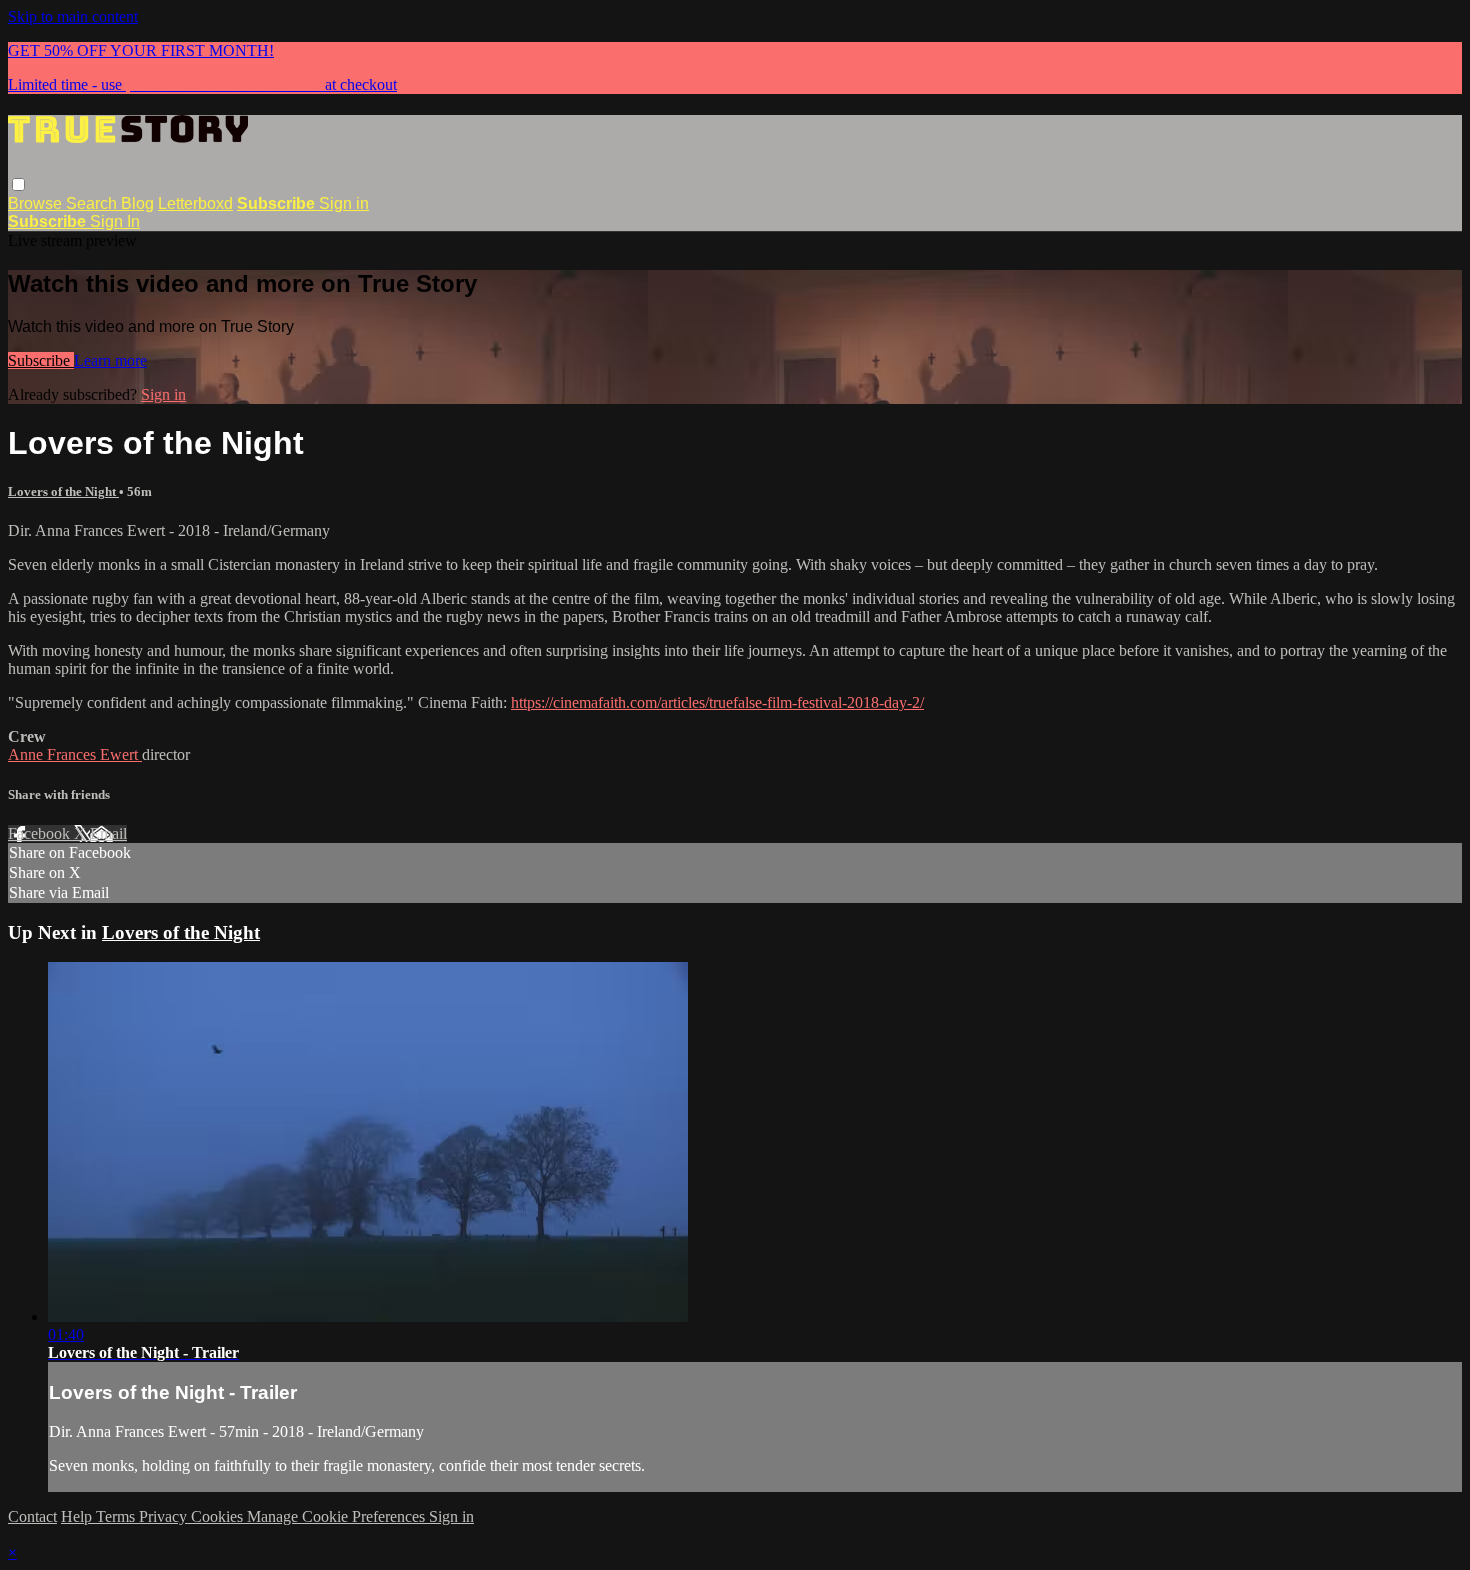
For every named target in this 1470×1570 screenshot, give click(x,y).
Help (78, 1516)
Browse (37, 203)
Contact (32, 1516)
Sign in (344, 203)
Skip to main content (73, 16)
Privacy (165, 1516)
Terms (117, 1516)
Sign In (115, 221)
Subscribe (41, 360)
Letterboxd (195, 203)
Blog (137, 203)
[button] (18, 184)
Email (108, 833)
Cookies (219, 1516)
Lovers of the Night (63, 491)
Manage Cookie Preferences (338, 1516)
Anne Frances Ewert (75, 754)
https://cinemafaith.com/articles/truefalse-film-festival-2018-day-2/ (717, 702)
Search (93, 203)
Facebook (41, 833)
